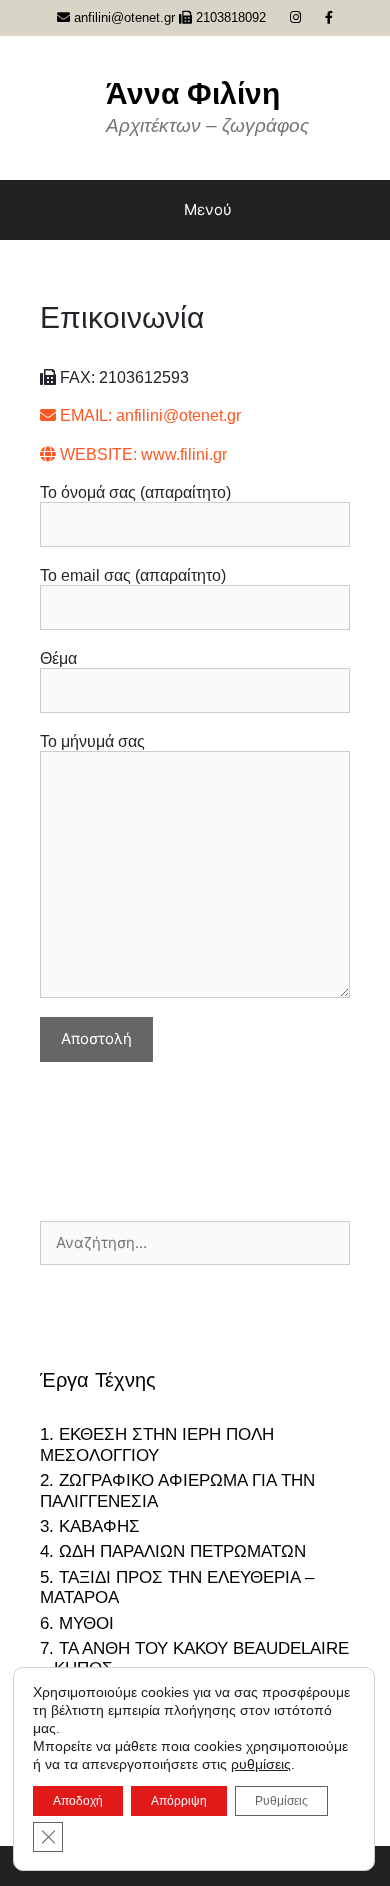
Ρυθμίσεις (281, 1801)
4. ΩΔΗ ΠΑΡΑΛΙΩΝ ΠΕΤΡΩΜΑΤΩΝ (173, 1551)
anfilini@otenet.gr (122, 17)
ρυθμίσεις (261, 1764)
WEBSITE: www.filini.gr (141, 454)
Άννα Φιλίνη (193, 93)
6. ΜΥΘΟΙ (77, 1623)
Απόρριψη (179, 1801)
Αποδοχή (78, 1801)
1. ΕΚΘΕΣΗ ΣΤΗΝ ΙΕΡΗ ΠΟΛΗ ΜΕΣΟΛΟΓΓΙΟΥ (157, 1444)
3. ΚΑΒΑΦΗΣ (90, 1526)
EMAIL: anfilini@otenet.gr (148, 415)
